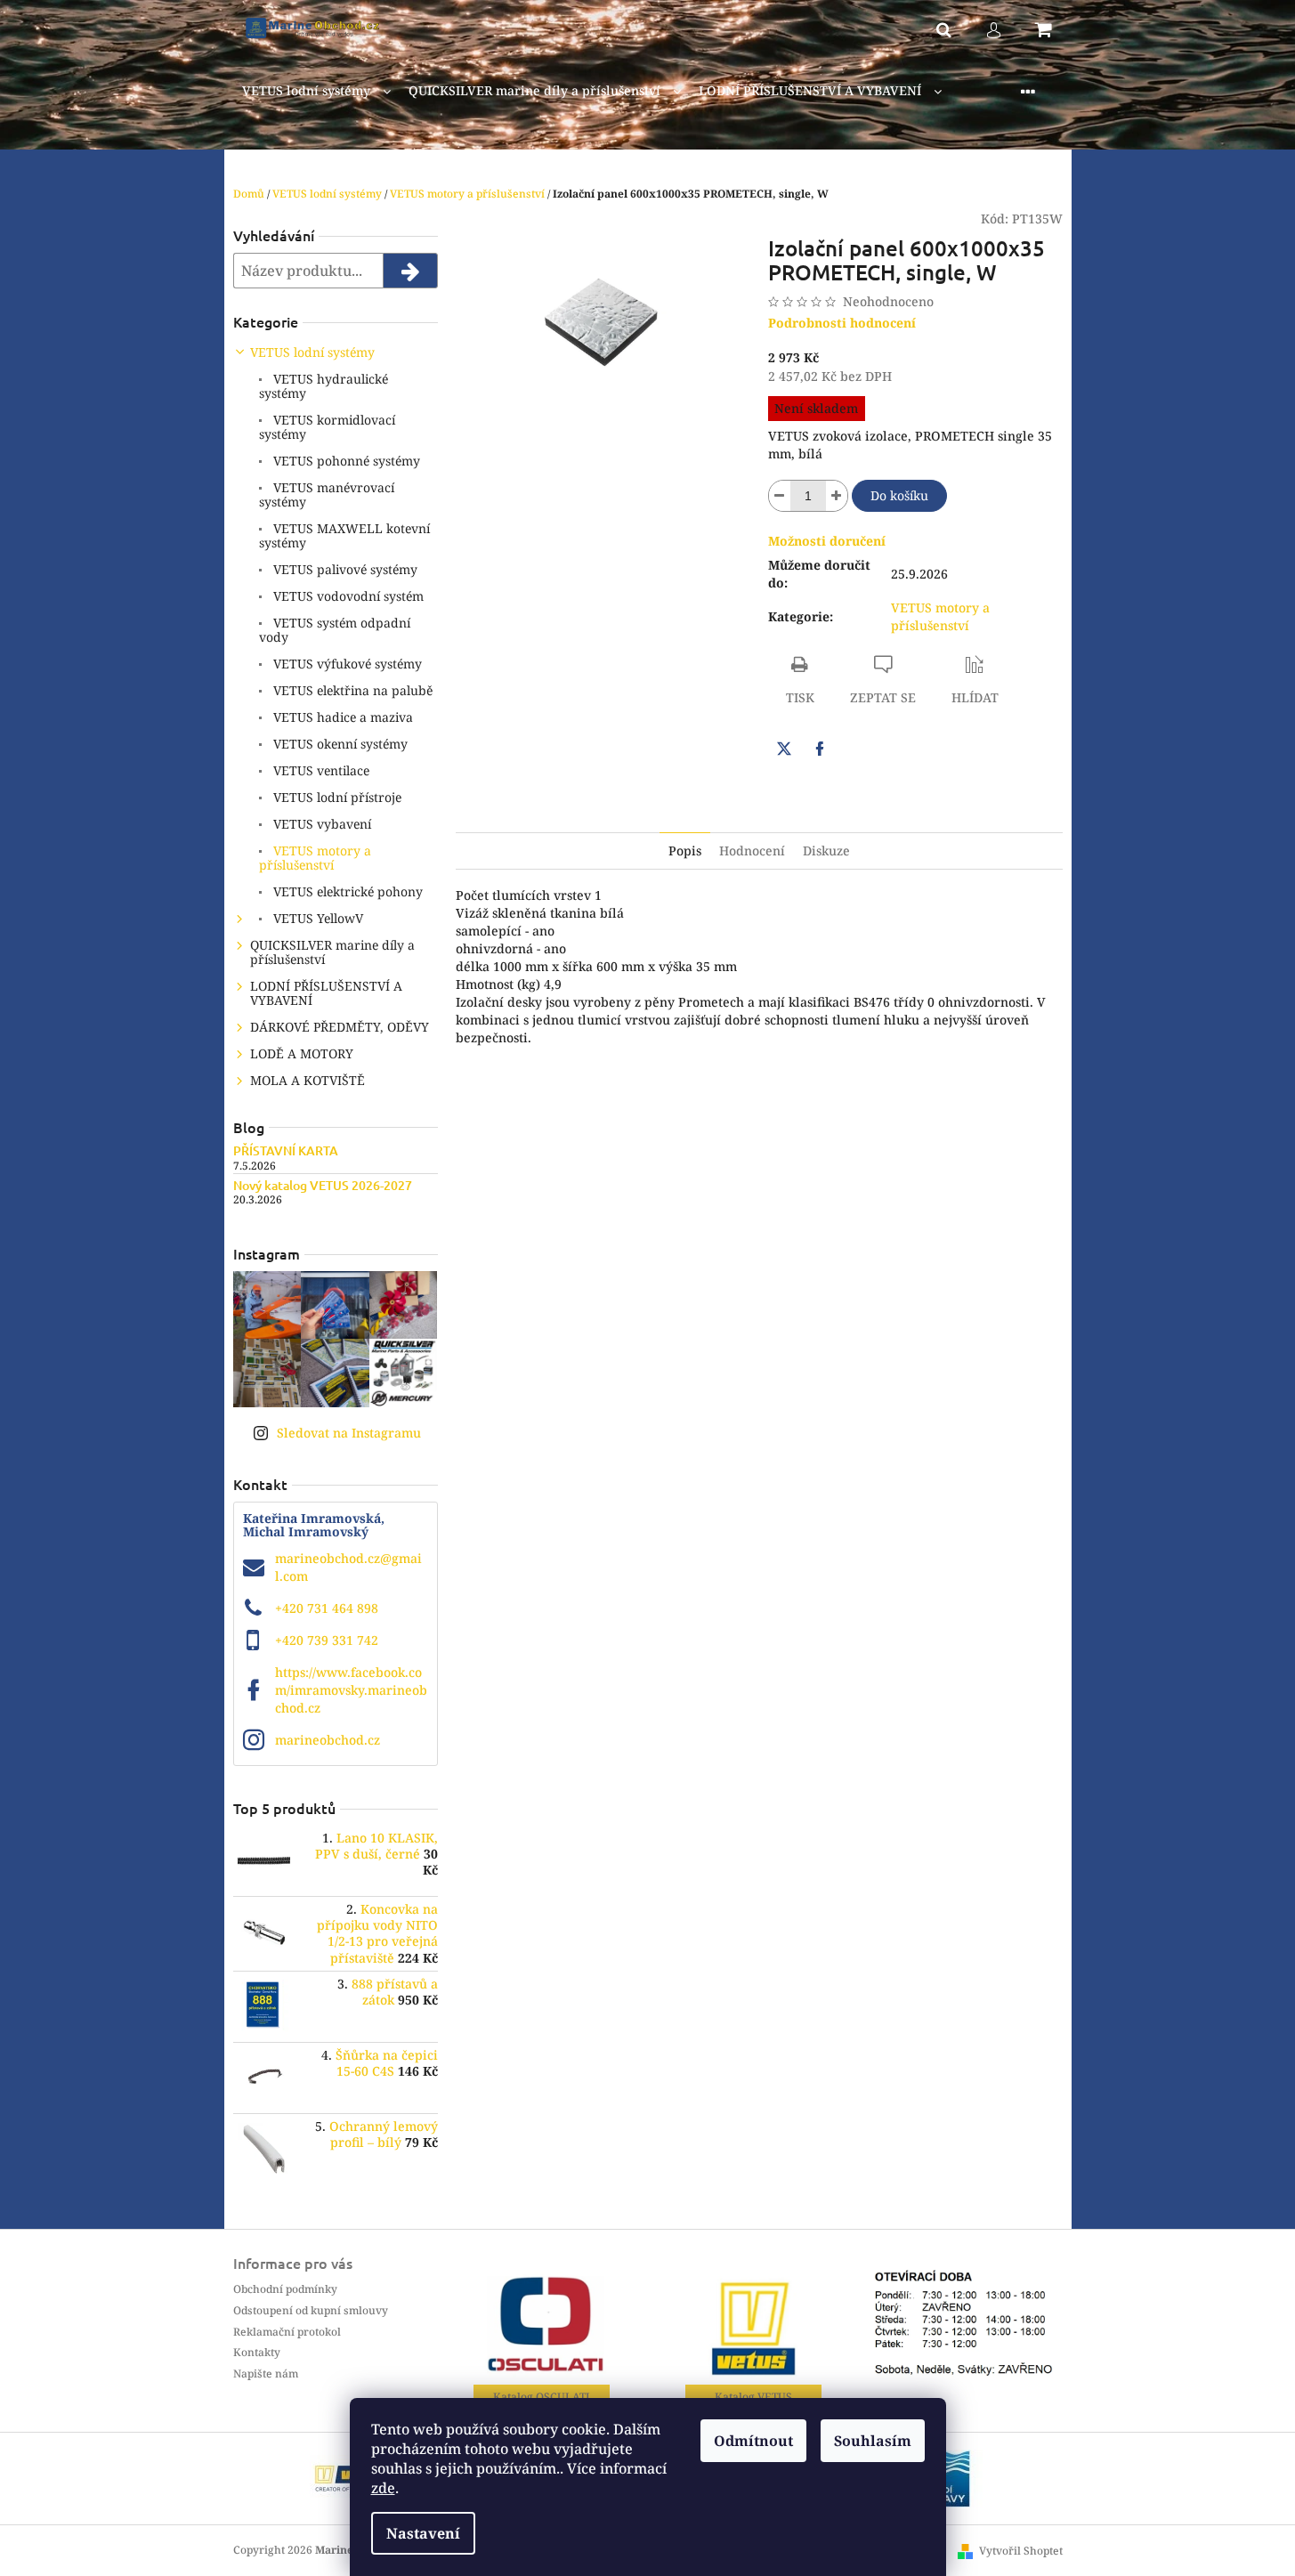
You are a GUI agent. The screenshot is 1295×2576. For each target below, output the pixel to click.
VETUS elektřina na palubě (351, 690)
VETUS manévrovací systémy (327, 494)
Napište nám (266, 2373)
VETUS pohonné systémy (345, 461)
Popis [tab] (685, 851)
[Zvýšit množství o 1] (837, 496)
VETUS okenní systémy (339, 744)
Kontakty (257, 2352)
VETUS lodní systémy (312, 352)
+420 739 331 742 (327, 1640)
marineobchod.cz (328, 1740)
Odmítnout (753, 2441)
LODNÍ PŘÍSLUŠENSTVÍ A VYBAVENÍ (326, 993)
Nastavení (423, 2533)
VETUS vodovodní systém (347, 596)
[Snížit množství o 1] (780, 496)
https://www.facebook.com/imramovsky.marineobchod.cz (351, 1690)
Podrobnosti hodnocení (842, 323)
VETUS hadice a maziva (341, 717)
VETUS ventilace (320, 770)
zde (383, 2488)
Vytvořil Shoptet (1021, 2551)
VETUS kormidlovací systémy (327, 427)
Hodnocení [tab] (752, 851)
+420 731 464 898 (327, 1608)
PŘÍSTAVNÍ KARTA (286, 1150)
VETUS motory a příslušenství (315, 858)
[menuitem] (316, 91)
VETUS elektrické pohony (346, 891)
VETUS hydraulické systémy (324, 386)
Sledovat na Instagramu (349, 1433)
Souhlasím (873, 2441)
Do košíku (899, 495)
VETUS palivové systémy (344, 569)
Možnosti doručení (827, 541)
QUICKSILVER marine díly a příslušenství (332, 952)
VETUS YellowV (316, 918)
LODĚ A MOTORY (302, 1053)
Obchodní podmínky (285, 2289)
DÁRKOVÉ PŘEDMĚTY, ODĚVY (340, 1027)
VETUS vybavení (320, 824)
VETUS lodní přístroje (336, 797)
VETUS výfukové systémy (346, 664)
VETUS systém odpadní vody (335, 630)
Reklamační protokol (287, 2332)
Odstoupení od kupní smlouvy (311, 2310)
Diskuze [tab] (826, 851)
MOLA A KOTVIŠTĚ (308, 1080)
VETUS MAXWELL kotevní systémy (344, 535)
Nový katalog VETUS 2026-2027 (323, 1185)
